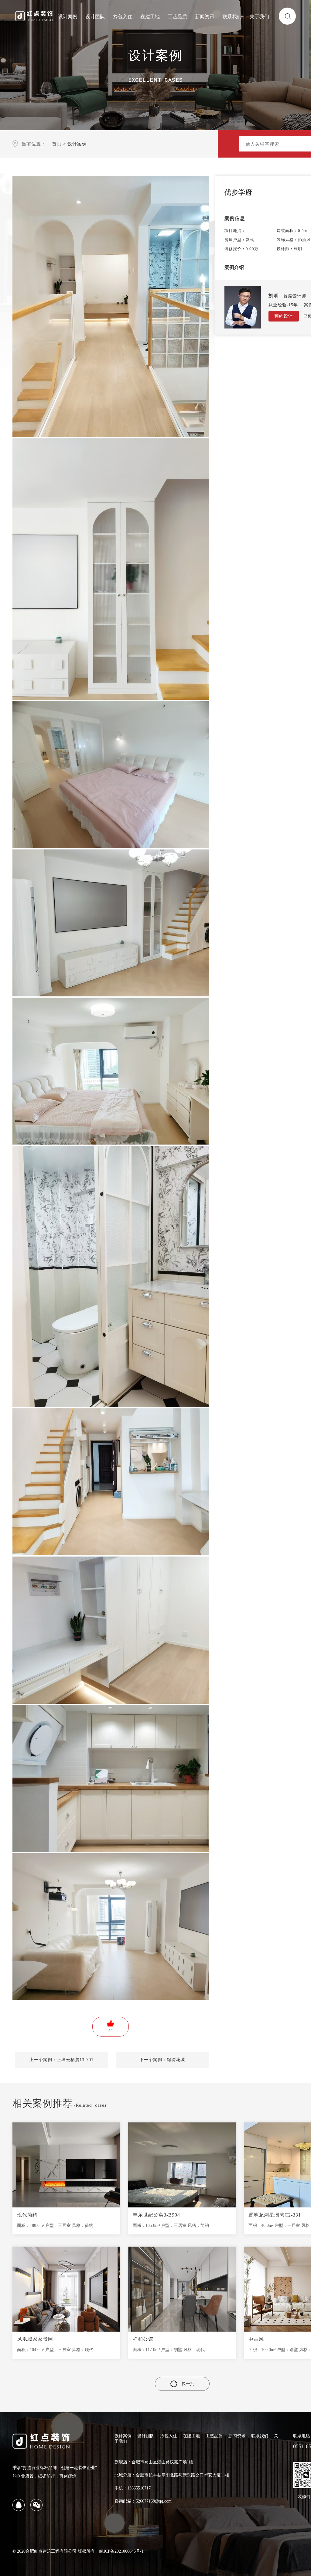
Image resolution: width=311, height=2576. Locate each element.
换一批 (188, 2384)
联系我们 (232, 17)
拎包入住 (123, 17)
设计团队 (95, 17)
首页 (57, 144)
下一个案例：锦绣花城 (162, 2060)
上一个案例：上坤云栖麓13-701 (62, 2060)
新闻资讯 (205, 17)
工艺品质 (177, 17)
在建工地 (150, 17)
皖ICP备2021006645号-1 (121, 2551)
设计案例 (68, 17)
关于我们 (259, 17)
